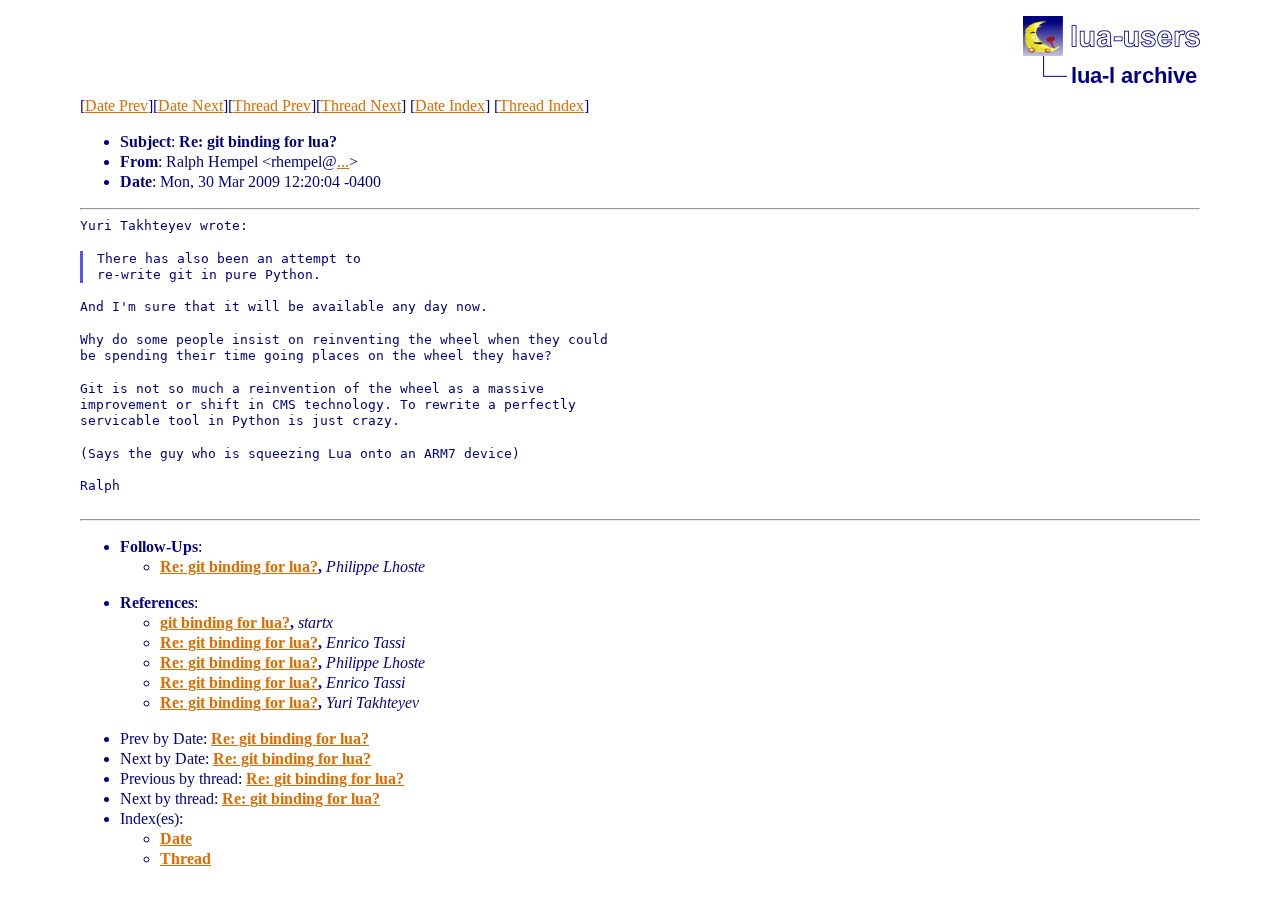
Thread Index (541, 105)
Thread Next (361, 105)
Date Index (450, 105)
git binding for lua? (225, 622)
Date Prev (116, 105)
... (343, 161)
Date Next (190, 105)
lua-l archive (1134, 75)
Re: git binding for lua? (239, 566)
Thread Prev (272, 105)
